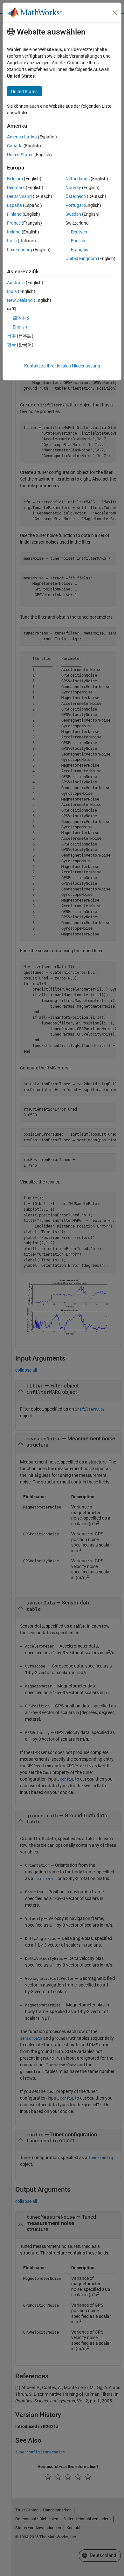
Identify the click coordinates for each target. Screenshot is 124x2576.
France (14, 223)
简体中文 (22, 318)
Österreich (76, 196)
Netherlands (78, 179)
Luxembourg (20, 250)
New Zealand (20, 300)
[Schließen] (115, 13)
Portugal (74, 205)
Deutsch (79, 232)
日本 (11, 336)
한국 (11, 345)
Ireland (14, 232)
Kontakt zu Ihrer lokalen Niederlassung (62, 366)
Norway (73, 188)
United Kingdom (81, 258)
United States (20, 155)
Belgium (15, 179)
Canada (15, 146)
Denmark (16, 188)
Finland (14, 214)
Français (79, 250)
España (14, 205)
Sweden (73, 214)
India (12, 291)
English (78, 241)
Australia (16, 283)
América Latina (22, 137)
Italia (12, 241)
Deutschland (19, 196)
